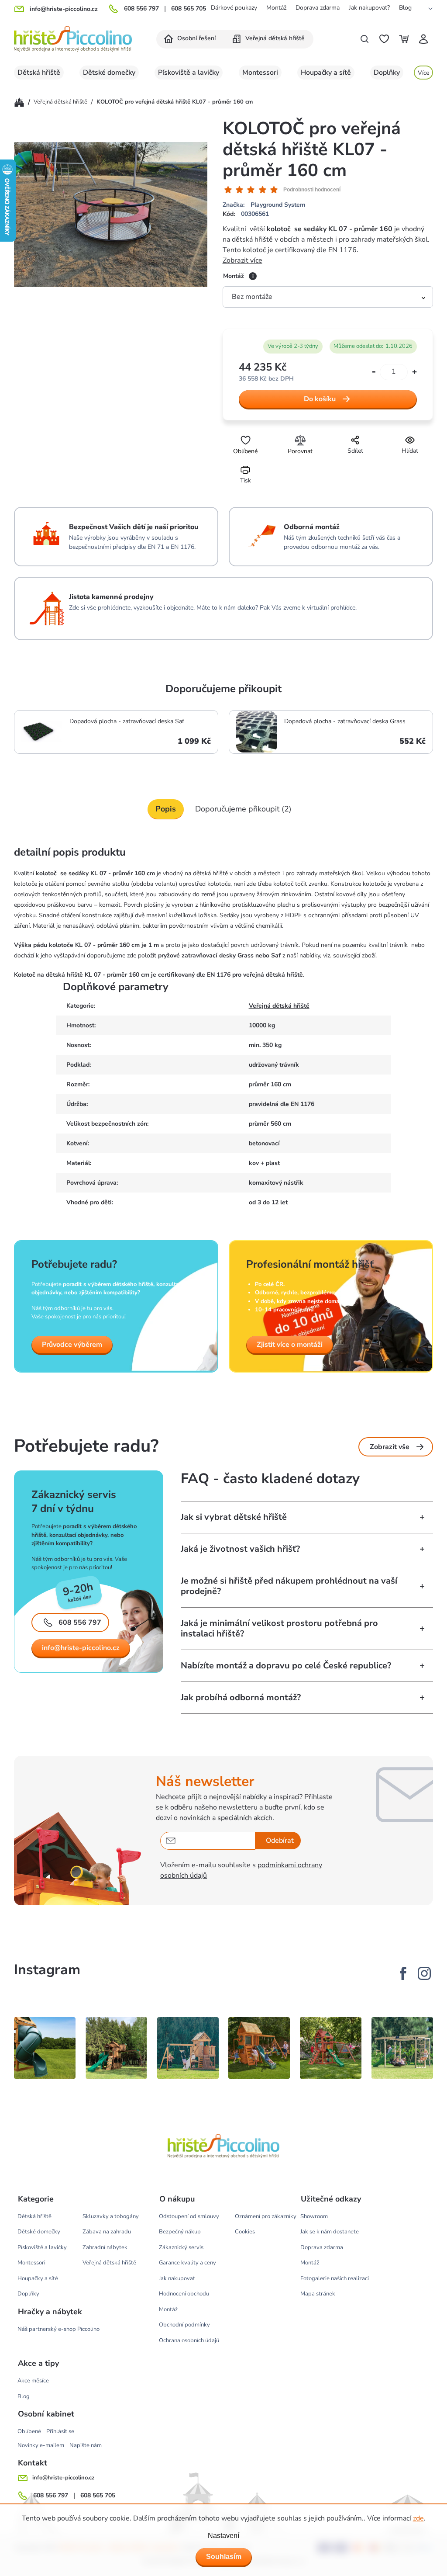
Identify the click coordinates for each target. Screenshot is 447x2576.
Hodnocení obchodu (184, 2294)
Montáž (276, 8)
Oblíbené (29, 2431)
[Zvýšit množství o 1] (414, 372)
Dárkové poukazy (234, 8)
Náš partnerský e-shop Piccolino (58, 2329)
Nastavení (223, 2536)
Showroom (314, 2216)
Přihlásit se (60, 2431)
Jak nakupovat (177, 2278)
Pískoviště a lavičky (42, 2247)
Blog (405, 8)
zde (418, 2518)
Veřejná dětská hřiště (279, 1006)
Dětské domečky (39, 2232)
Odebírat (280, 1841)
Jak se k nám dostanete (330, 2232)
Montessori (31, 2263)
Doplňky (28, 2294)
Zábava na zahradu (107, 2232)
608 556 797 (141, 9)
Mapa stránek (318, 2294)
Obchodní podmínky (184, 2325)
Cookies (245, 2232)
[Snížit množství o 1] (374, 372)
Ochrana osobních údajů (189, 2340)
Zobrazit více (242, 260)
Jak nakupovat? (369, 8)
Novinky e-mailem (41, 2445)
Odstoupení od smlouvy (189, 2216)
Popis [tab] (166, 809)
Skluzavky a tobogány (111, 2216)
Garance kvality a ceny (187, 2263)
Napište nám (86, 2445)
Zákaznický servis (181, 2247)
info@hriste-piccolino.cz (81, 1648)
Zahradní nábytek (105, 2247)
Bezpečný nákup (180, 2232)
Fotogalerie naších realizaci (335, 2278)
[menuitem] (190, 39)
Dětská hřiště (34, 2216)
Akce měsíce (33, 2381)
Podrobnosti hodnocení (312, 190)
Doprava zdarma (318, 8)
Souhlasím (224, 2557)
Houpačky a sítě (38, 2278)
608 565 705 (189, 9)
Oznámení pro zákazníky (266, 2216)
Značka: (264, 205)
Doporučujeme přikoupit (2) (243, 809)
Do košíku (320, 399)
